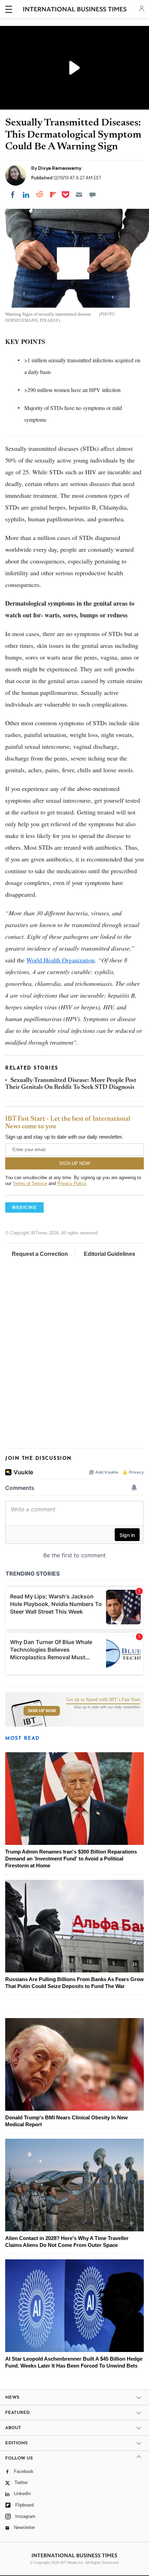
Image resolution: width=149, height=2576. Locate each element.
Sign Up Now (42, 1711)
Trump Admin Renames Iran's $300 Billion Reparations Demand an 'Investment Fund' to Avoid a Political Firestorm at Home (71, 1859)
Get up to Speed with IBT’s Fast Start (103, 1700)
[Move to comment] (93, 195)
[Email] (79, 195)
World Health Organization (60, 960)
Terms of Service (30, 1183)
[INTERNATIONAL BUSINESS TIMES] (75, 10)
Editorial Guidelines (109, 1254)
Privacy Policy (72, 1183)
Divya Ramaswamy (60, 168)
